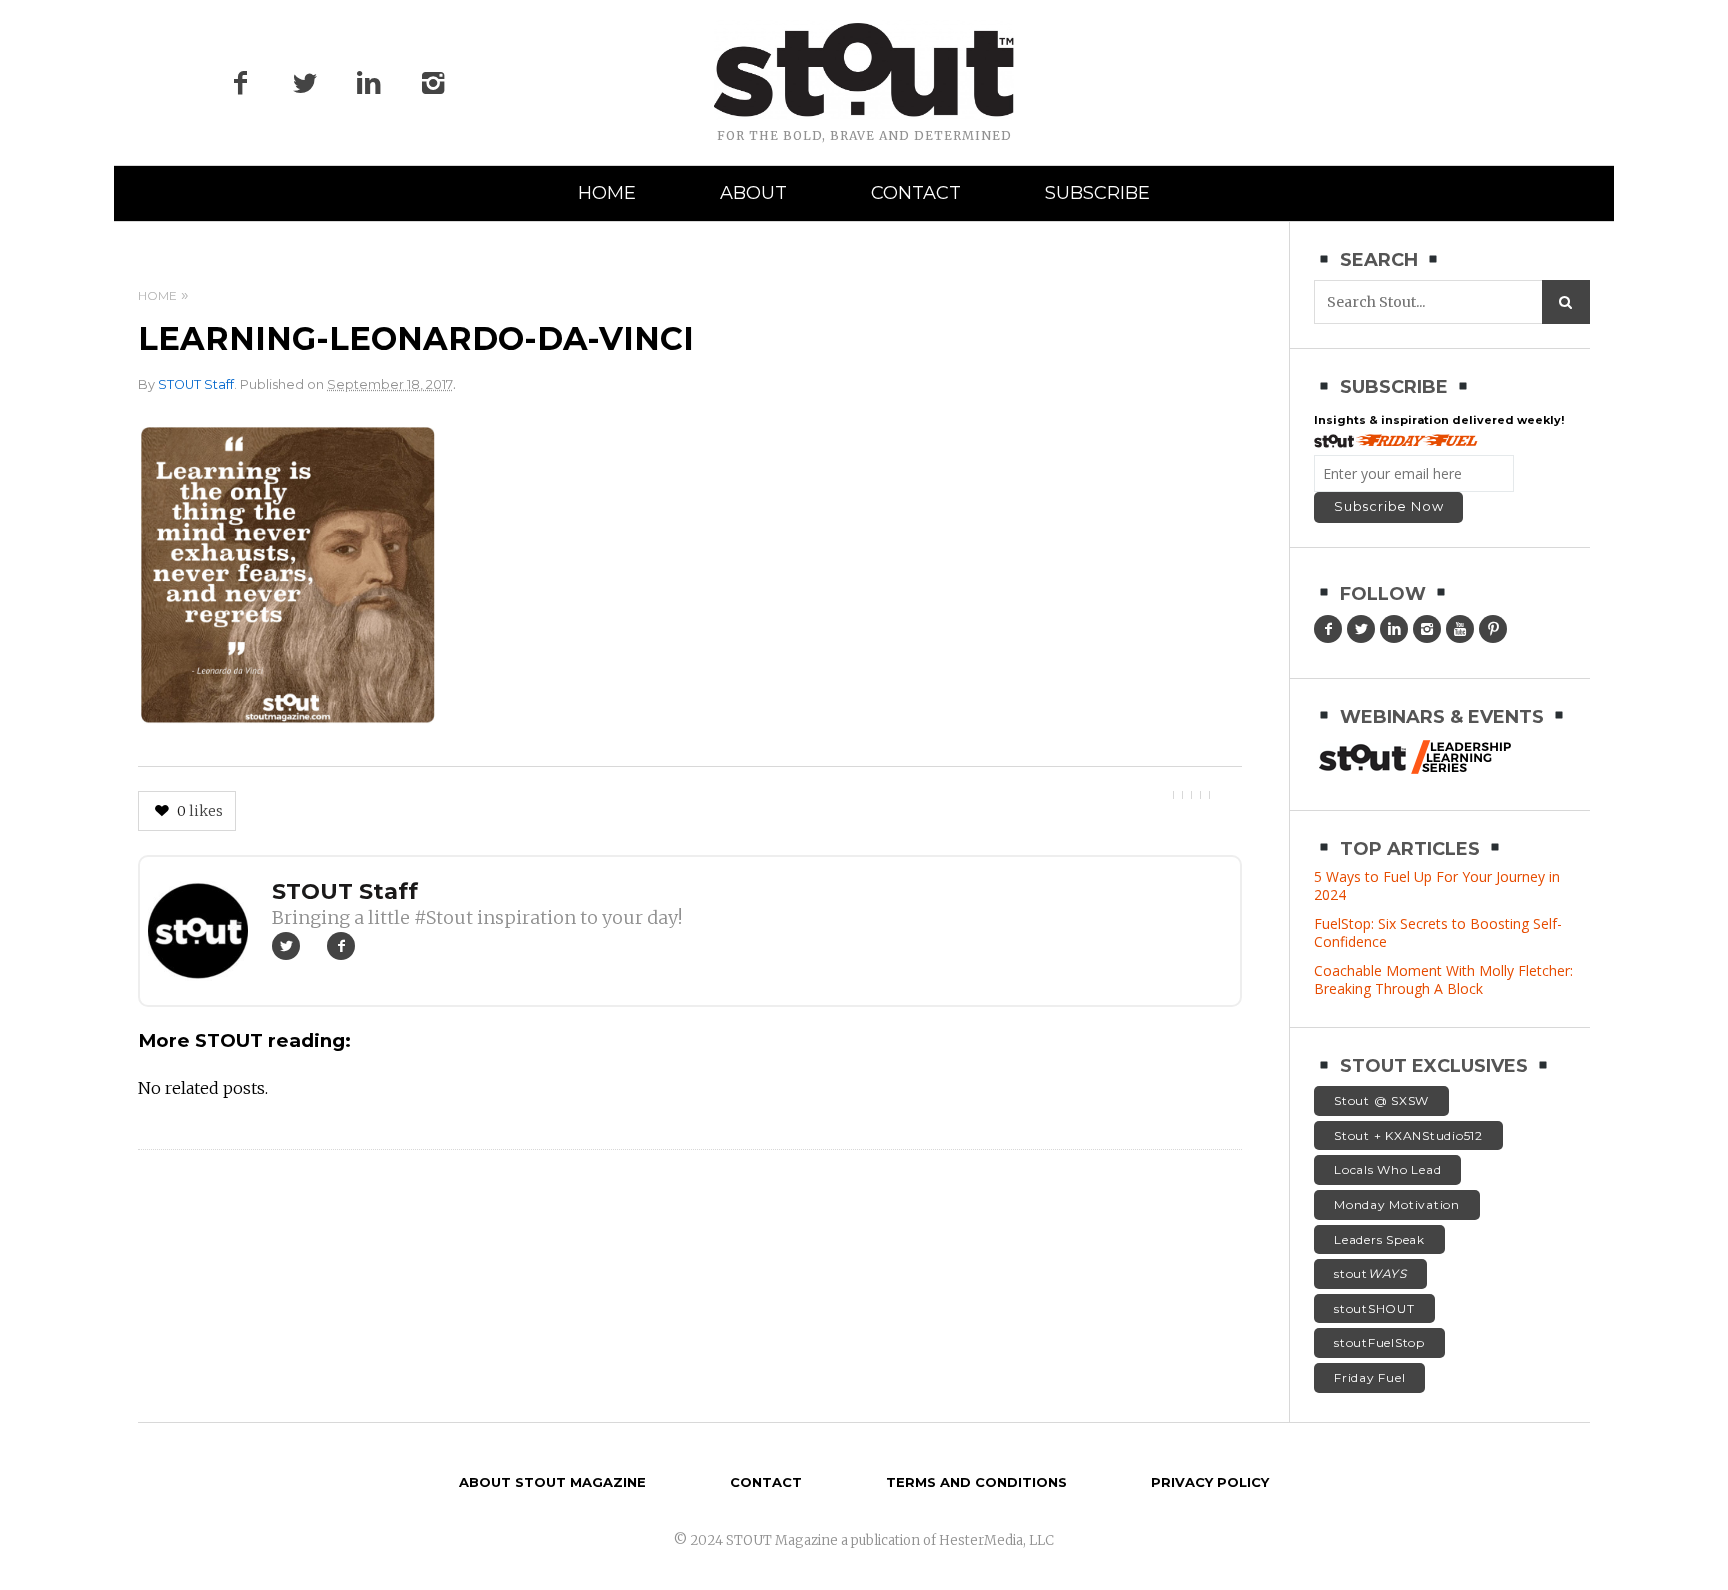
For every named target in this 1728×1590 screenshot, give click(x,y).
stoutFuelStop (1379, 1342)
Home (607, 193)
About (753, 193)
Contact (916, 193)
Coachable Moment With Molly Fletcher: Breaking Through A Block (1443, 979)
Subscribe (1097, 193)
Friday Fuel (1369, 1377)
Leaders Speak (1379, 1239)
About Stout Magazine (552, 1482)
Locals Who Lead (1387, 1169)
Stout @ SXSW (1381, 1100)
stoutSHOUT (1374, 1308)
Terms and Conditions (976, 1482)
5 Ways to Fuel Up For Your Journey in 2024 (1437, 885)
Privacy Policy (1210, 1482)
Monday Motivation (1397, 1204)
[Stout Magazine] (864, 70)
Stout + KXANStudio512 (1408, 1135)
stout (1370, 1273)
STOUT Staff (196, 384)
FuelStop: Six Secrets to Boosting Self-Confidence (1438, 932)
